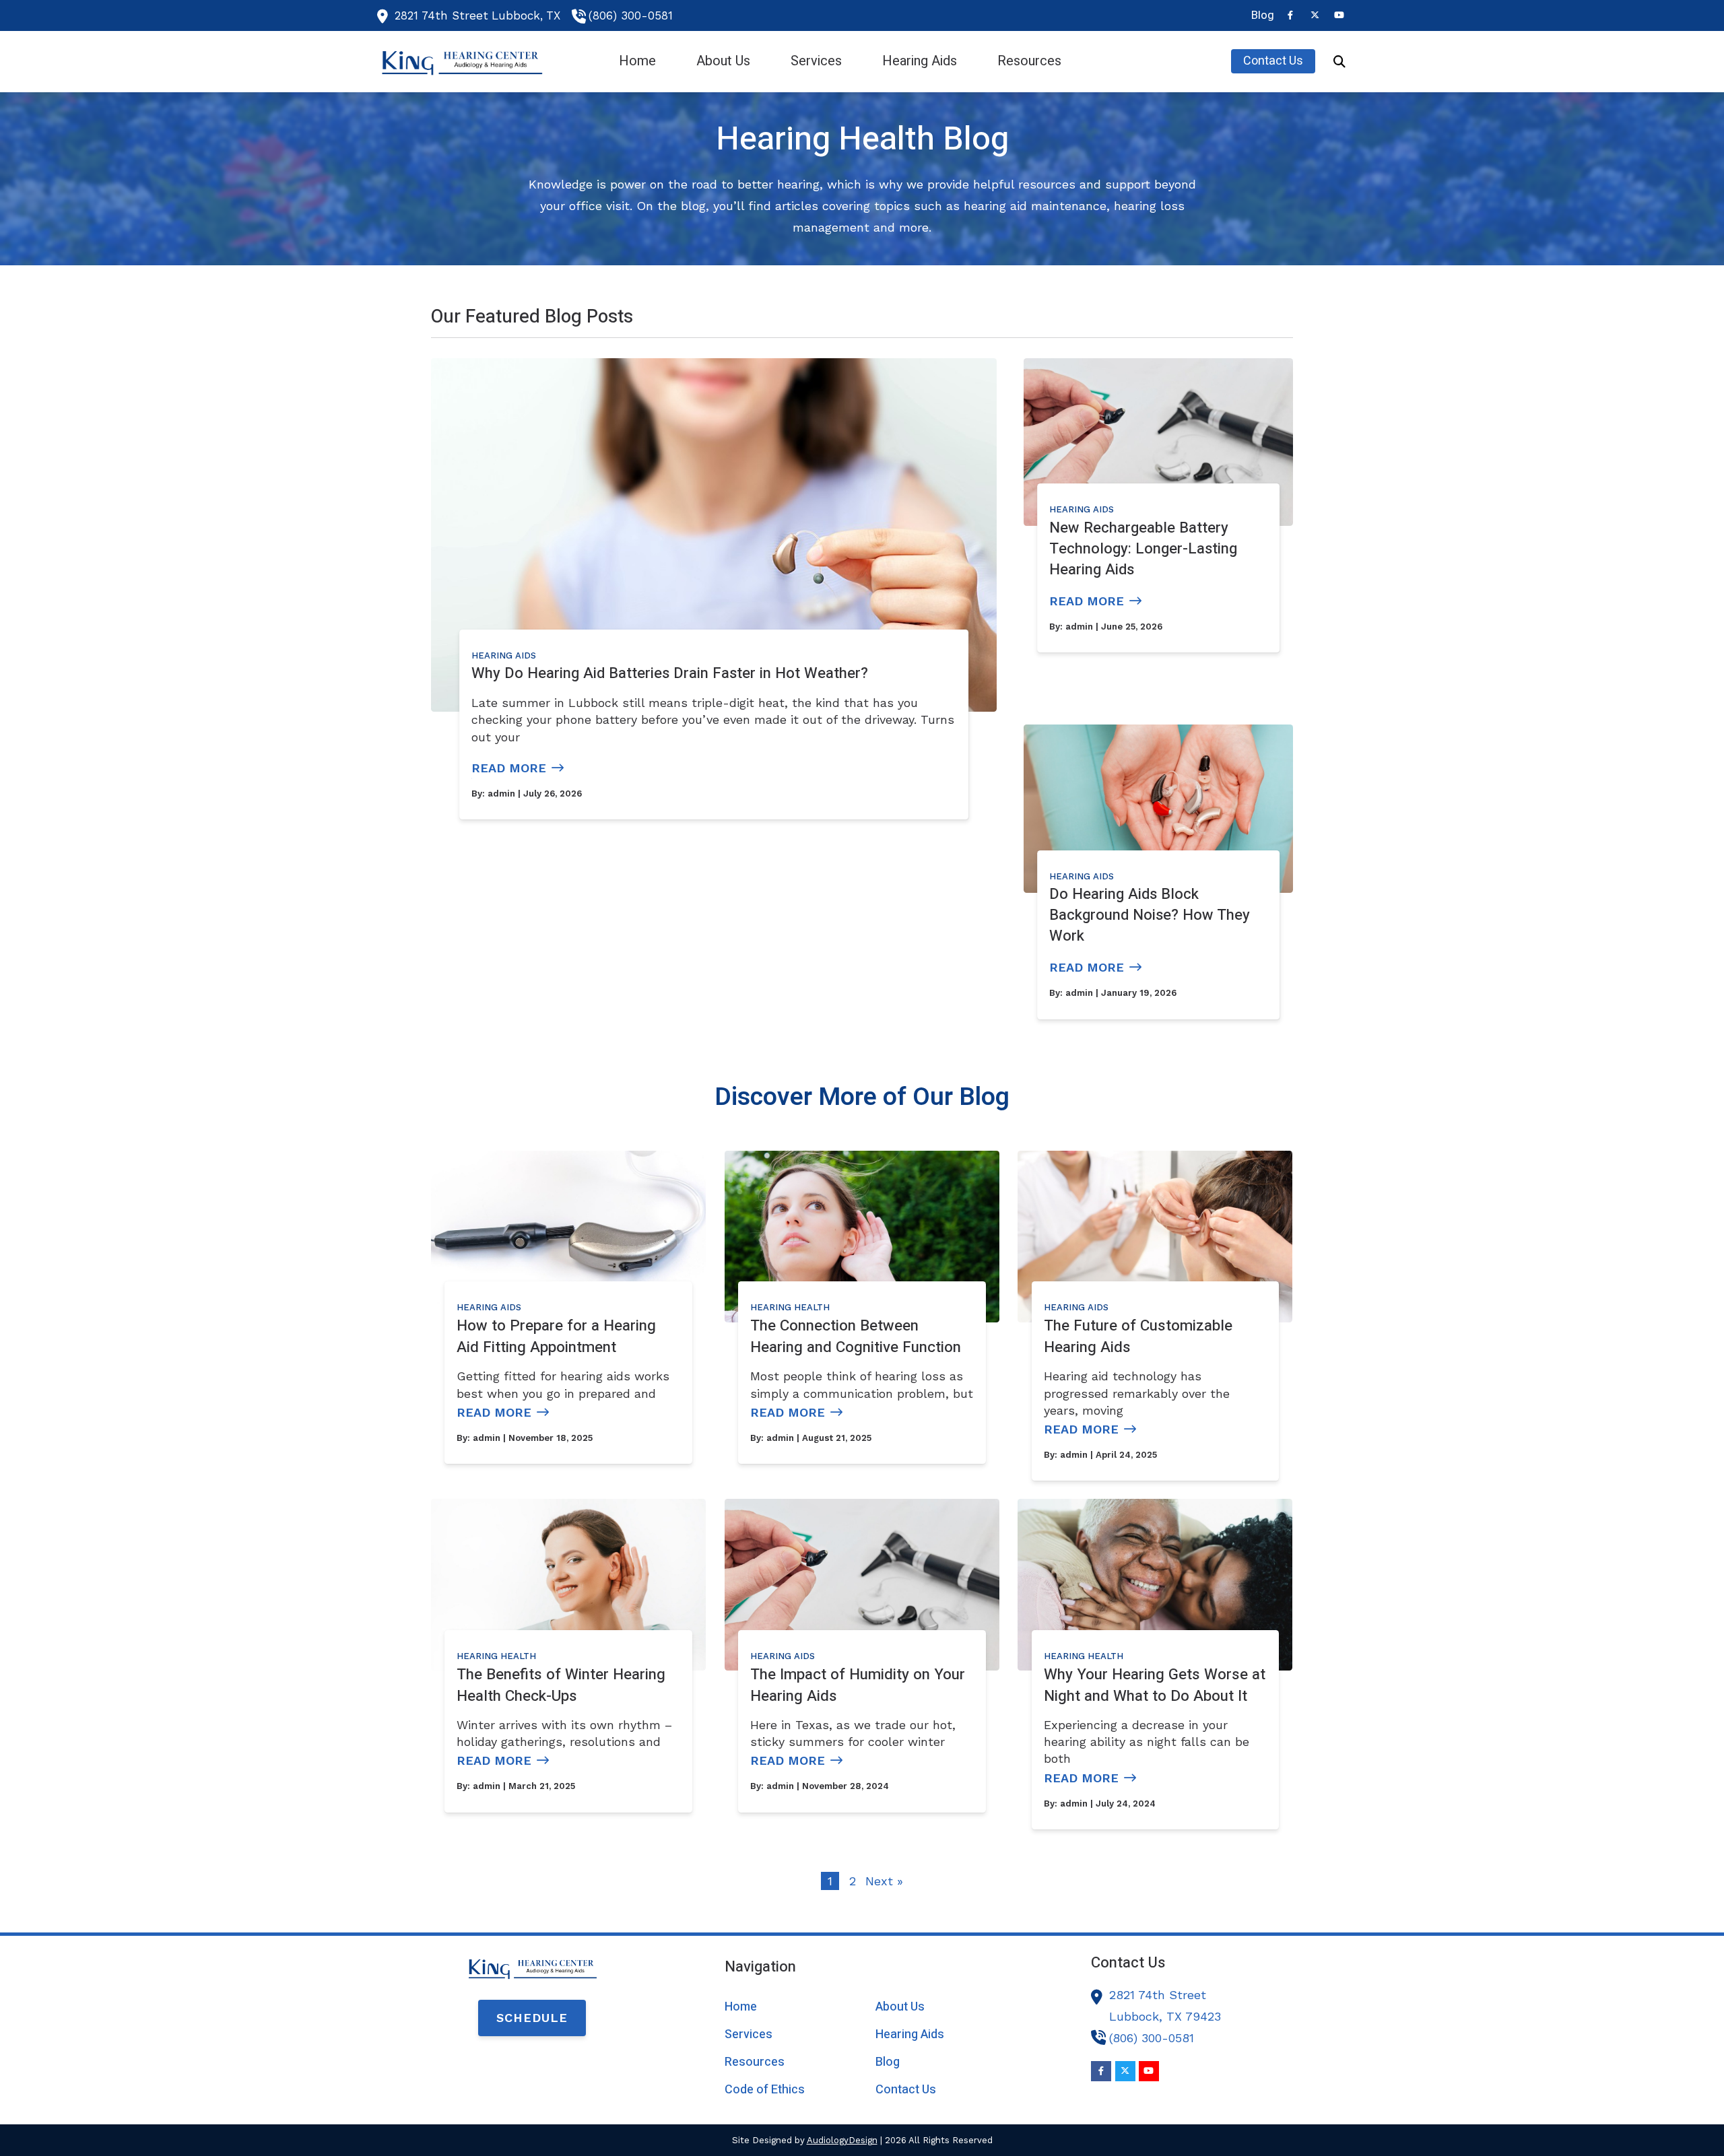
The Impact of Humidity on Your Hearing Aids (858, 1685)
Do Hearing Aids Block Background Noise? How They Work (1150, 915)
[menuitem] (1259, 15)
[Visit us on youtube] (1339, 15)
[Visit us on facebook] (1290, 15)
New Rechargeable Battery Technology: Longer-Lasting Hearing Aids (1143, 549)
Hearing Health (790, 1307)
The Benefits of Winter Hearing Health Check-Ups (561, 1685)
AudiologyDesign (842, 2140)
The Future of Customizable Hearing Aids (1138, 1336)
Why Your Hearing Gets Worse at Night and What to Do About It (1155, 1685)
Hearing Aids (504, 655)
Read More (509, 768)
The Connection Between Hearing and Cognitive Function (856, 1336)
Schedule (532, 2018)
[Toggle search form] (1339, 61)
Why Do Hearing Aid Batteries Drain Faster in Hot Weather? (670, 673)
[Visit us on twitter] (1315, 15)
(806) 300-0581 (631, 15)
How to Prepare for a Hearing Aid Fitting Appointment (556, 1336)
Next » (884, 1881)
